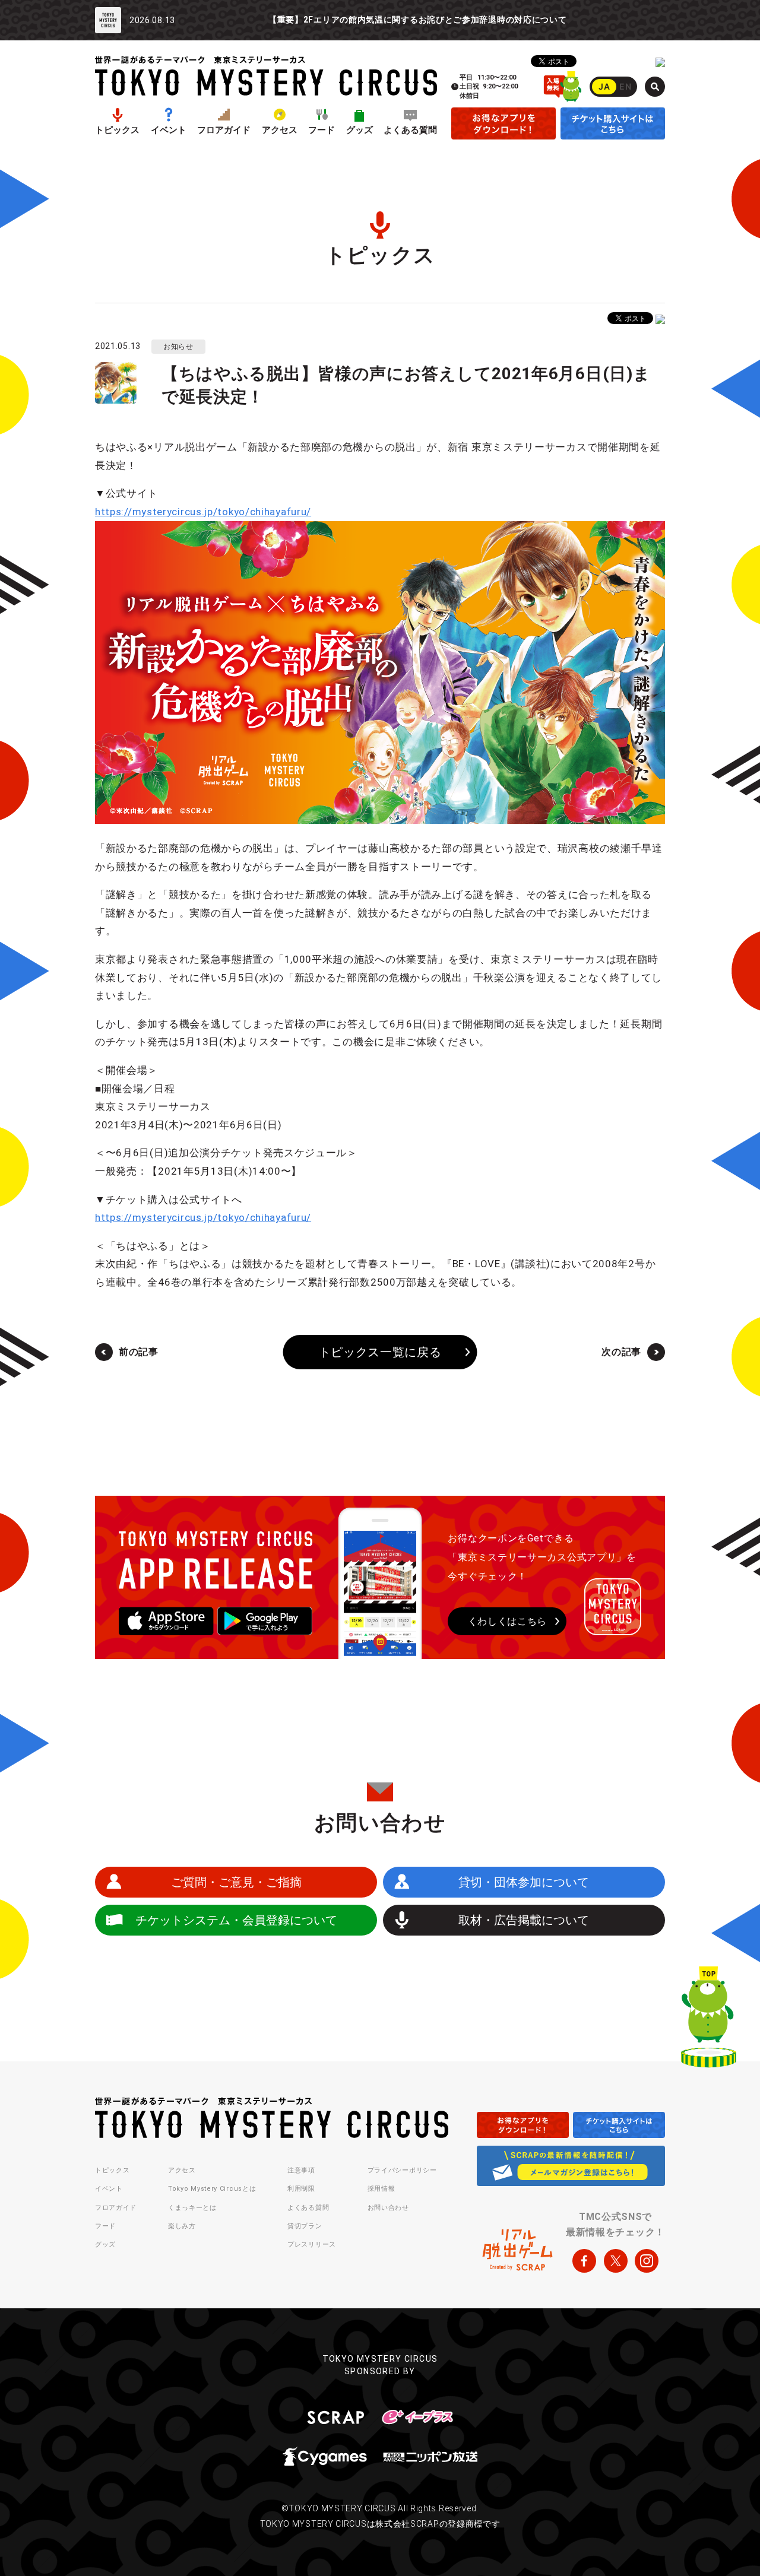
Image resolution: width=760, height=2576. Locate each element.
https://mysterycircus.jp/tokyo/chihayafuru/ (203, 512)
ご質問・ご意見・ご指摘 (236, 1882)
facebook (584, 2261)
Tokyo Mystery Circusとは (212, 2189)
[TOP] (709, 2020)
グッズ (360, 130)
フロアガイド (224, 130)
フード (322, 130)
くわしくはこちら (508, 1621)
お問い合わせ (388, 2208)
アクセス (280, 130)
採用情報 (381, 2189)
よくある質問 (410, 130)
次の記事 (621, 1352)
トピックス (117, 130)
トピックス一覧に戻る (380, 1352)
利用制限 (301, 2189)
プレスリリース (312, 2245)
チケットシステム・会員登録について (236, 1920)
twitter (616, 2261)
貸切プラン (305, 2226)
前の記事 (139, 1352)
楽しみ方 (182, 2226)
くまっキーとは (192, 2208)
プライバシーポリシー (402, 2170)
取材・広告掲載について (524, 1920)
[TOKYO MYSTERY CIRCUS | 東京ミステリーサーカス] (266, 76)
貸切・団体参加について (524, 1882)
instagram (647, 2261)
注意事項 (301, 2170)
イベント (169, 130)
